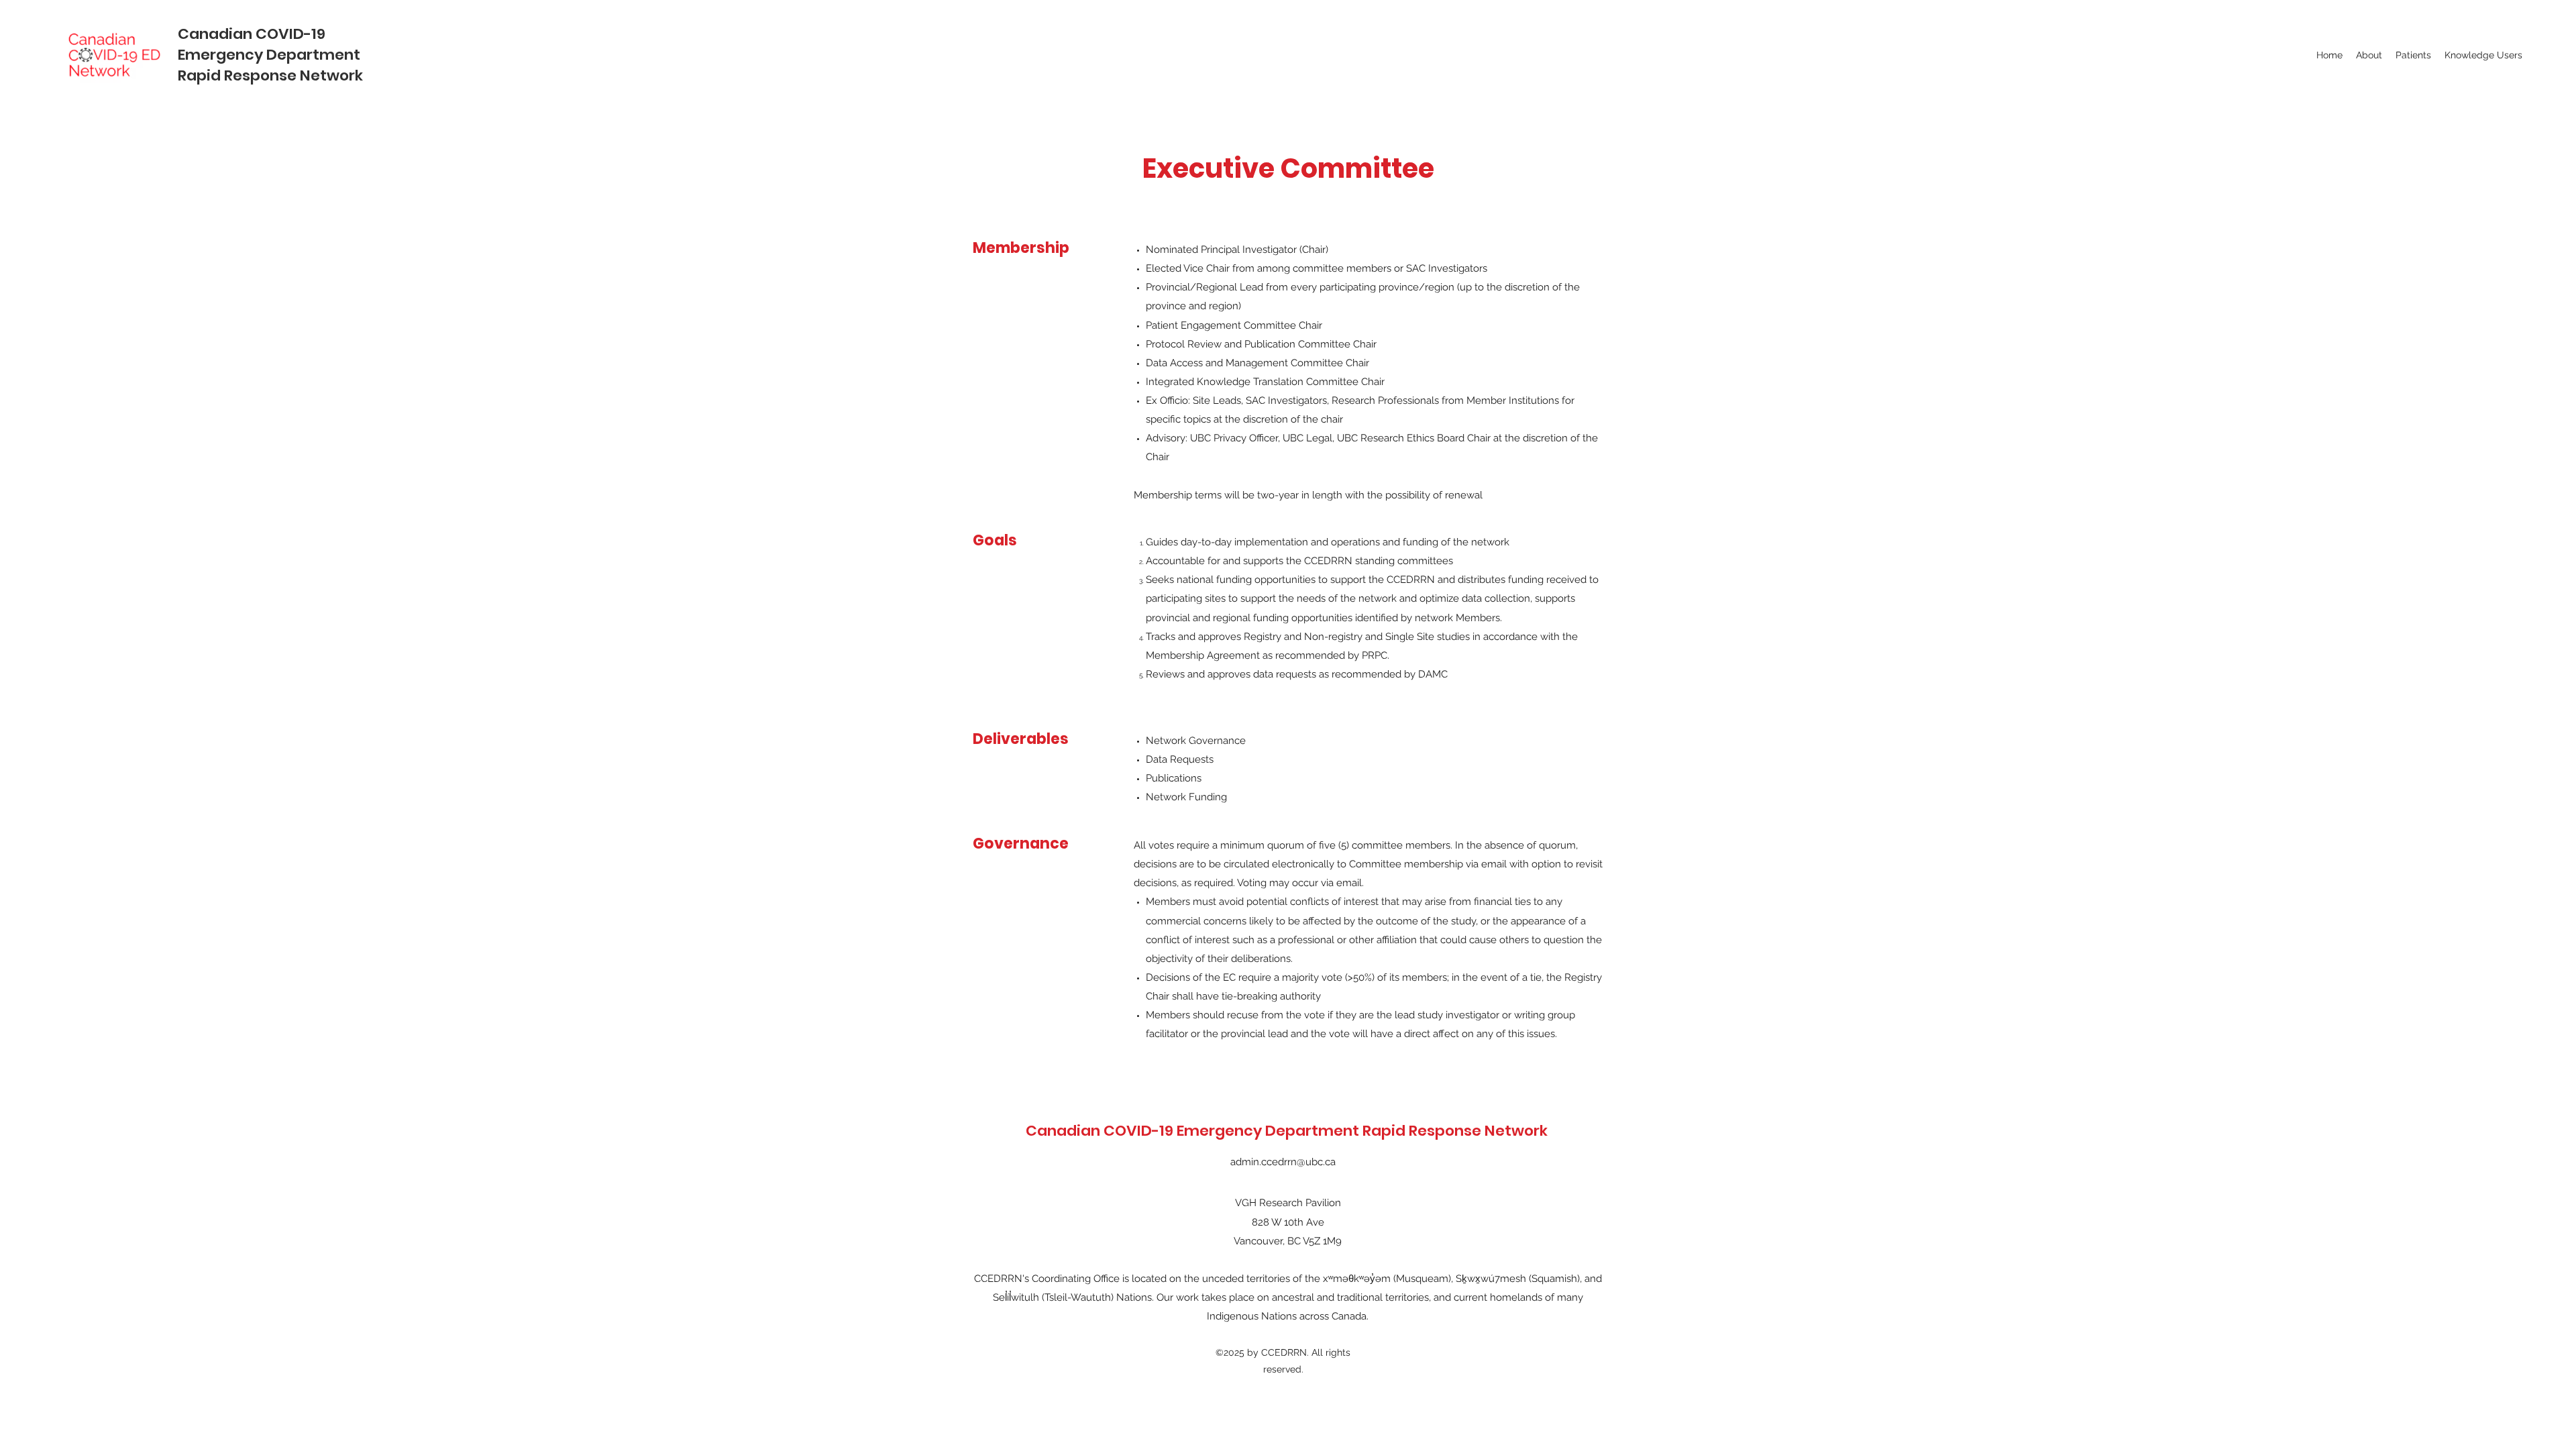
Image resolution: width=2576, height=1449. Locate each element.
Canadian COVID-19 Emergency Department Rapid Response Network (270, 55)
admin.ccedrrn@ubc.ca (1283, 1162)
